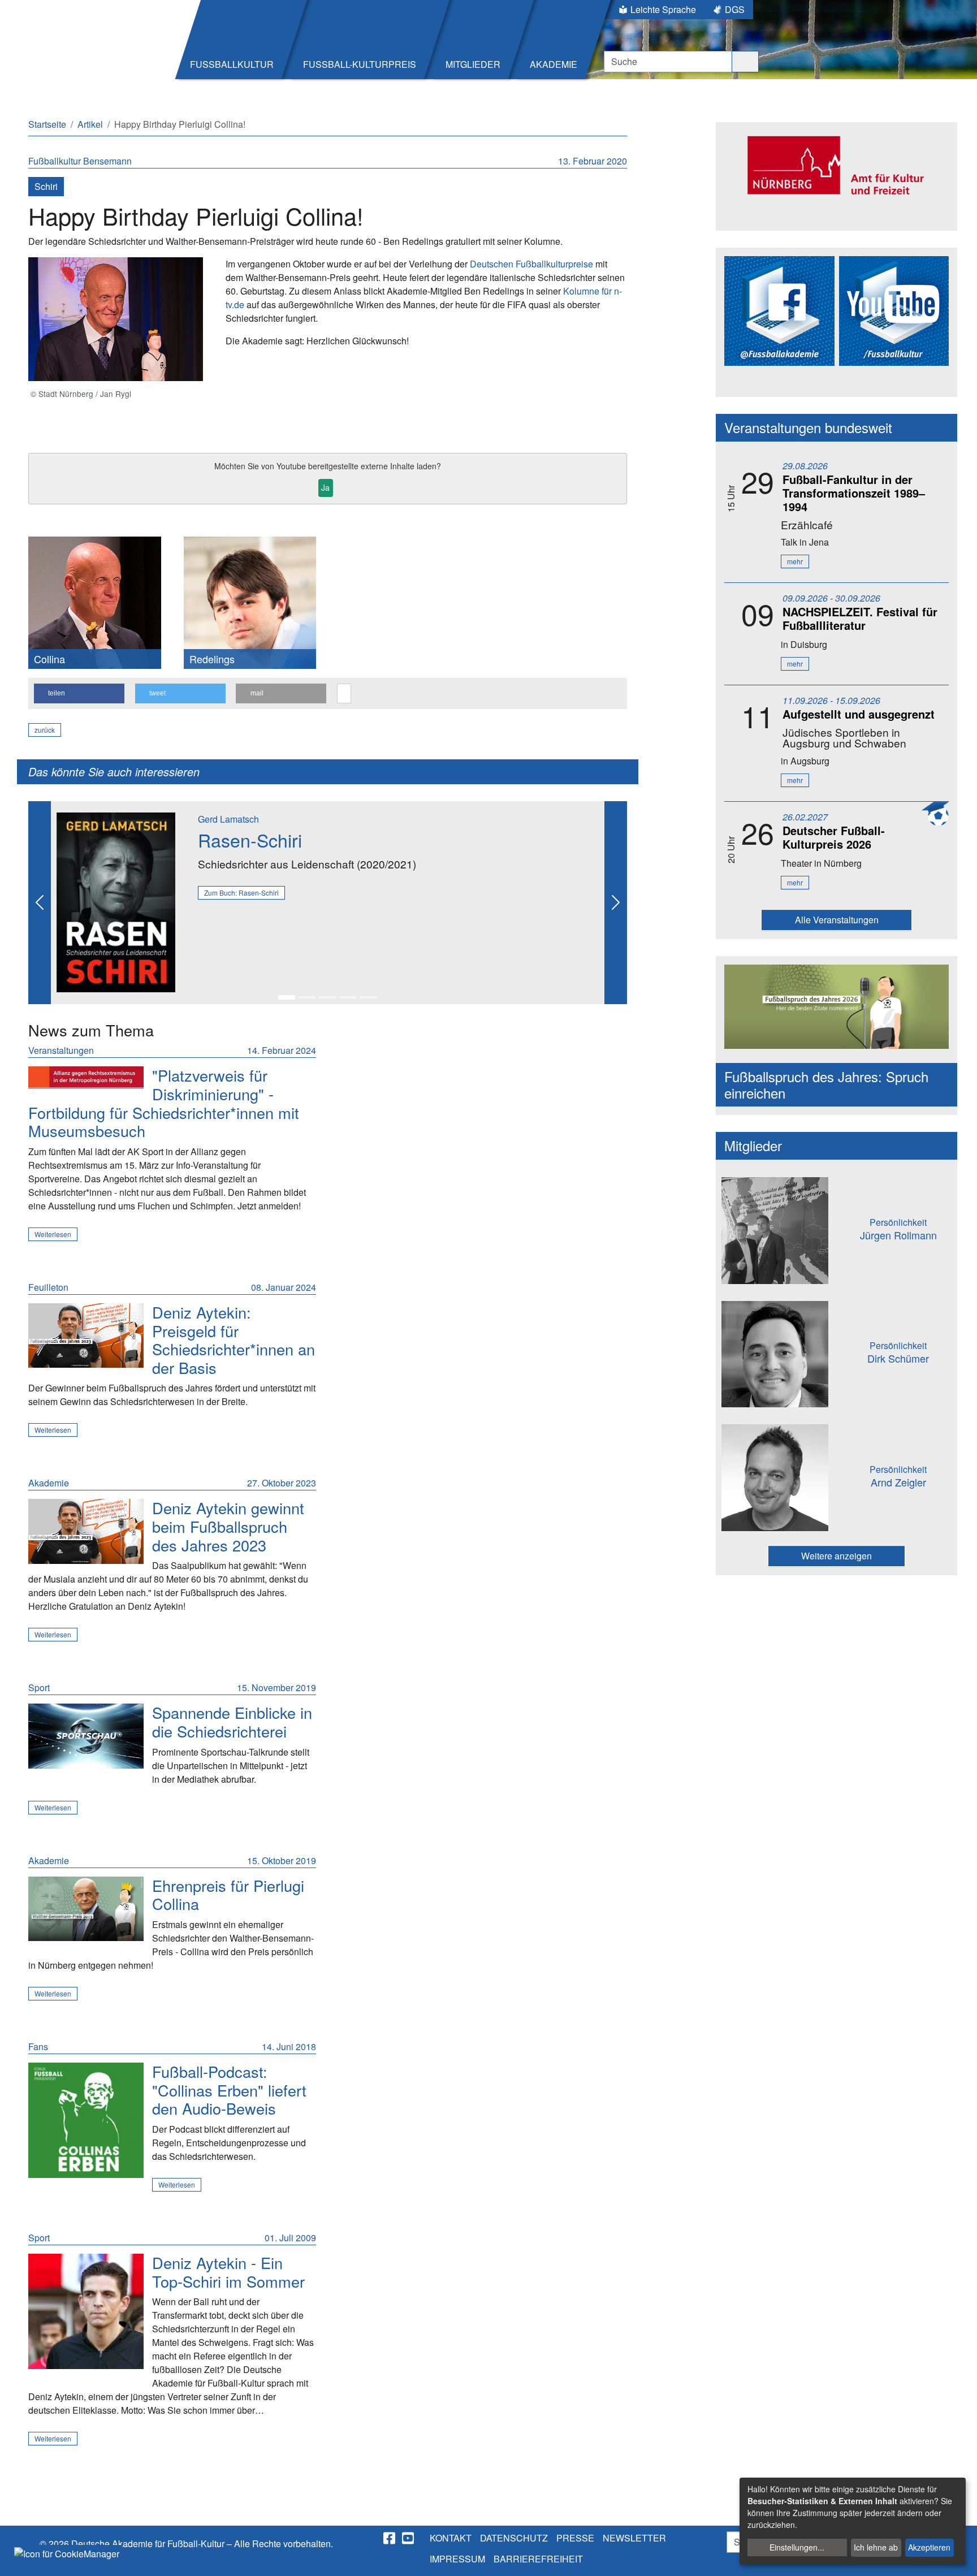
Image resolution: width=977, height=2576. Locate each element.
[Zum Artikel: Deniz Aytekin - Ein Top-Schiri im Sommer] (86, 2311)
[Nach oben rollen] (958, 2557)
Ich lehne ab (876, 2547)
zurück (45, 730)
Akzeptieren (929, 2547)
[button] (79, 693)
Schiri (46, 186)
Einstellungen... (797, 2547)
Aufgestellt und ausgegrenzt (859, 714)
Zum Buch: (241, 892)
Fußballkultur (56, 161)
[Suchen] (745, 62)
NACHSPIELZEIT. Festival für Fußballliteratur (860, 618)
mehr (795, 561)
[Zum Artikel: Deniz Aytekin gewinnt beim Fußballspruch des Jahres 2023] (86, 1531)
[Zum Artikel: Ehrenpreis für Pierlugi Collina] (86, 1909)
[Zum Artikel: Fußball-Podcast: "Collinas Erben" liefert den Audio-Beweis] (86, 2120)
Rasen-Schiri (250, 840)
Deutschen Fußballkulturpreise (531, 264)
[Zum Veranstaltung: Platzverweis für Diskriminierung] (86, 1077)
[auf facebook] (390, 2538)
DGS (735, 9)
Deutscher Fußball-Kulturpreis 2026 (834, 837)
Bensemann (107, 161)
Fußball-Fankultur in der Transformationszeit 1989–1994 (854, 493)
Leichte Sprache (663, 9)
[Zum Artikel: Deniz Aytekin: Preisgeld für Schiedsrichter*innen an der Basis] (86, 1336)
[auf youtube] (409, 2538)
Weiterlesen (53, 1234)
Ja (325, 487)
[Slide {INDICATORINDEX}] (287, 997)
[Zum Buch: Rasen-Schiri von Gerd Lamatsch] (116, 901)
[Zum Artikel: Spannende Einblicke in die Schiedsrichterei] (86, 1736)
